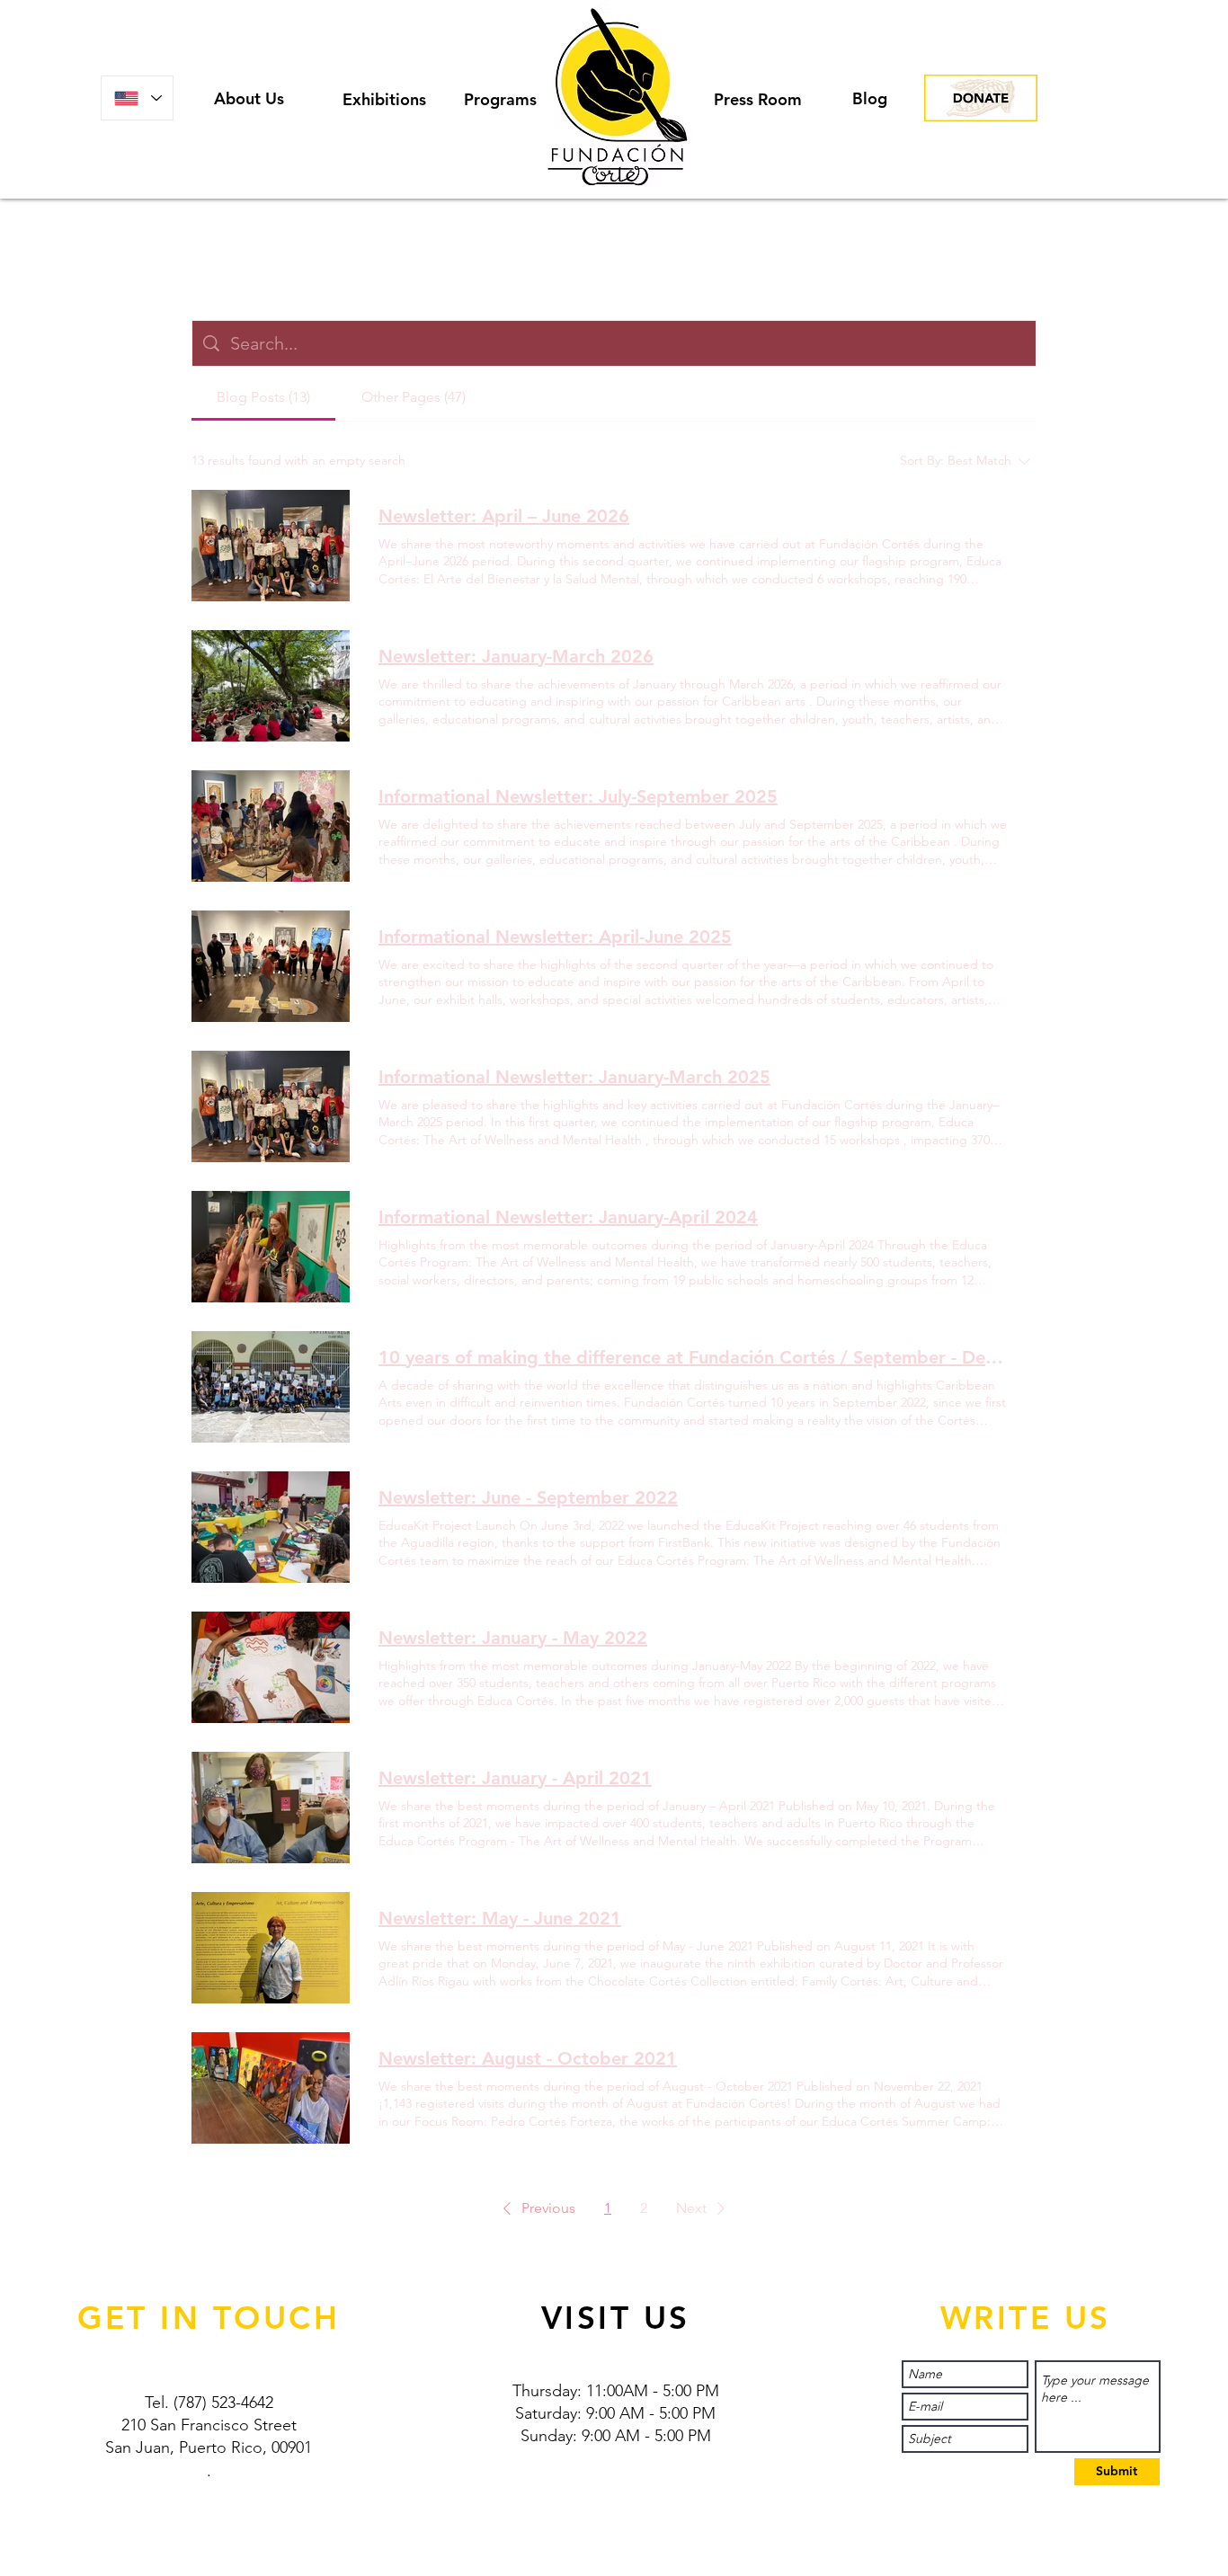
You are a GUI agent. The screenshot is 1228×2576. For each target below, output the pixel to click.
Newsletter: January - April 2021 (515, 1778)
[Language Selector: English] (137, 98)
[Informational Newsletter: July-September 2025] (271, 826)
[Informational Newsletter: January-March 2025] (271, 1106)
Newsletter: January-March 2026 (516, 656)
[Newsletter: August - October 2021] (271, 2088)
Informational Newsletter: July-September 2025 (578, 796)
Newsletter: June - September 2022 (528, 1497)
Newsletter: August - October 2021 (528, 2058)
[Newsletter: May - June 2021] (271, 1948)
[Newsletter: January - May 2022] (271, 1667)
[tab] (263, 397)
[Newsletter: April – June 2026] (271, 546)
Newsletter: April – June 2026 (504, 516)
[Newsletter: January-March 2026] (271, 686)
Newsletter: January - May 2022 (513, 1638)
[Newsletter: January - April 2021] (271, 1808)
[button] (536, 2208)
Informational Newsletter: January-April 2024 (568, 1217)
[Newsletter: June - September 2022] (271, 1527)
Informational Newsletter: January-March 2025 (574, 1077)
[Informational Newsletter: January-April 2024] (271, 1247)
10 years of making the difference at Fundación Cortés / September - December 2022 (693, 1357)
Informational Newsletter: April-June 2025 (555, 937)
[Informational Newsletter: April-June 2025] (271, 966)
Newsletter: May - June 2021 (500, 1918)
